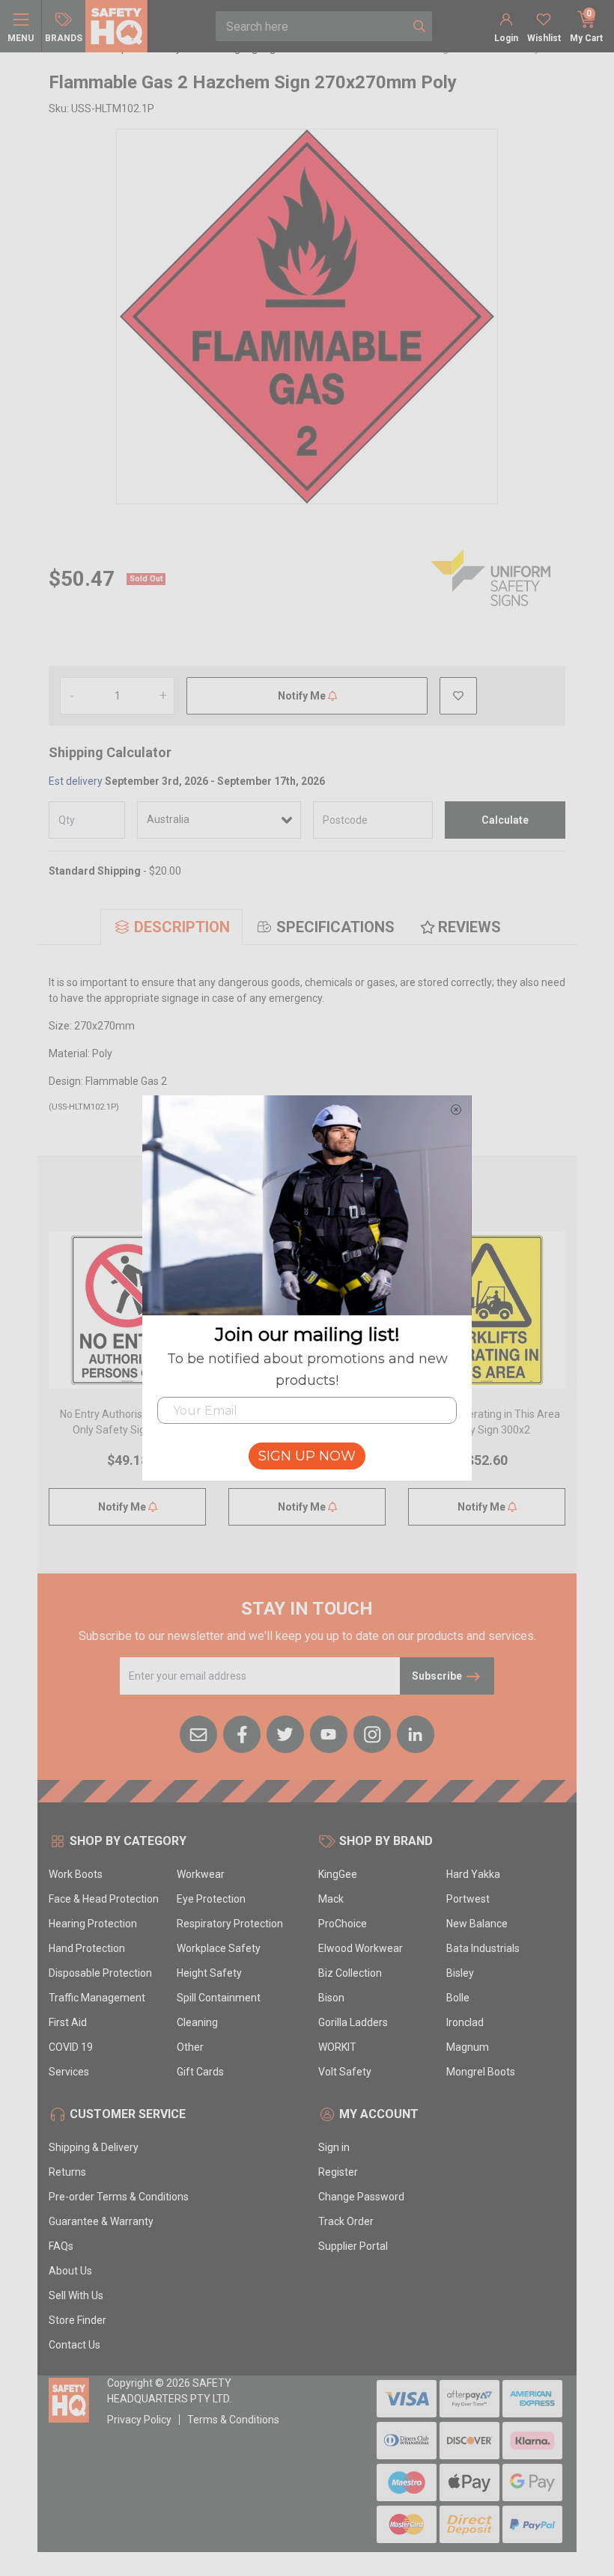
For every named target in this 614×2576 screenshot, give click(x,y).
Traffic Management (97, 1998)
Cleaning (197, 2022)
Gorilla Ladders (353, 2022)
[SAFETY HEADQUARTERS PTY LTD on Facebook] (242, 1733)
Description (182, 927)
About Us (70, 2271)
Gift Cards (200, 2072)
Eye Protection (211, 1899)
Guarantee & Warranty (101, 2221)
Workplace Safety (219, 1948)
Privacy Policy (139, 2420)
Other (190, 2047)
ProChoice (343, 1924)
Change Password (361, 2197)
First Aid (68, 2022)
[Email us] (198, 1733)
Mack (331, 1899)
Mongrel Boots (481, 2072)
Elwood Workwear (361, 1948)
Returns (67, 2172)
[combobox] (311, 26)
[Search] (419, 26)
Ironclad (465, 2022)
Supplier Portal (353, 2246)
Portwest (468, 1899)
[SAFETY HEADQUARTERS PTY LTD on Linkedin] (416, 1733)
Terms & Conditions (233, 2420)
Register (338, 2172)
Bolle (458, 1998)
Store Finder (77, 2320)
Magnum (468, 2047)
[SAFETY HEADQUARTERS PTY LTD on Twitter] (285, 1733)
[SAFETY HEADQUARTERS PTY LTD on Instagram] (372, 1733)
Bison (331, 1998)
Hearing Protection (93, 1924)
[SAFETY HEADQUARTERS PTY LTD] (116, 25)
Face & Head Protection (104, 1899)
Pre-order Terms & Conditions (119, 2197)
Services (69, 2072)
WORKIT (337, 2047)
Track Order (346, 2221)
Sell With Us (76, 2295)
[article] (127, 1388)
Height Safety (209, 1973)
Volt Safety (345, 2072)
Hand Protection (87, 1948)
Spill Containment (219, 1998)
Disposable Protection (100, 1973)
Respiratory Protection (230, 1924)
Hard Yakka (473, 1874)
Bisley (460, 1973)
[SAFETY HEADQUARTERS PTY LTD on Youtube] (329, 1733)
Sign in (334, 2147)
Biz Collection (350, 1973)
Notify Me (303, 696)
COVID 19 (71, 2047)
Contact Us (75, 2345)
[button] (458, 696)
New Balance (477, 1924)
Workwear (201, 1874)
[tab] (171, 927)
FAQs (61, 2246)
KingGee (338, 1874)
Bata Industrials (483, 1948)
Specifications (335, 927)
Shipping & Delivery (94, 2147)
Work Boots (76, 1874)
